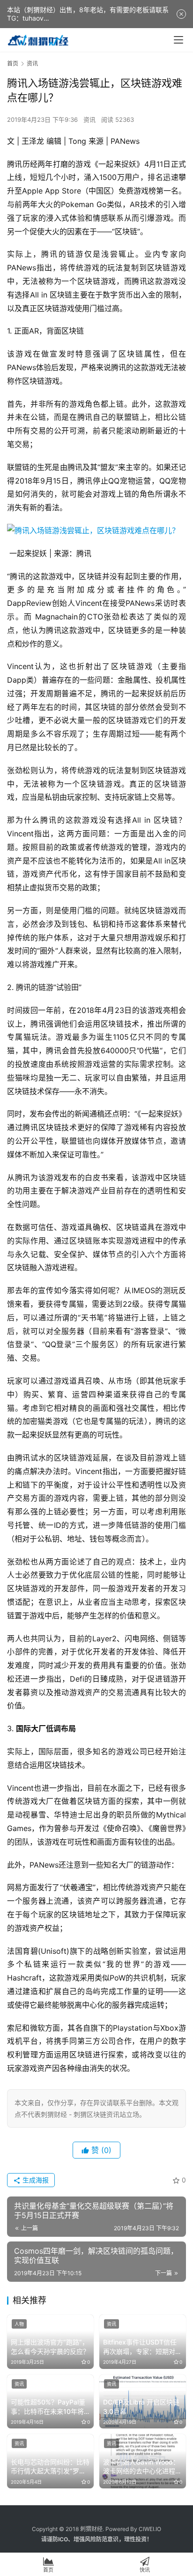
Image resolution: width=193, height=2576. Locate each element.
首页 (13, 63)
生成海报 (35, 2180)
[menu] (178, 40)
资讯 (89, 119)
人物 (19, 2324)
